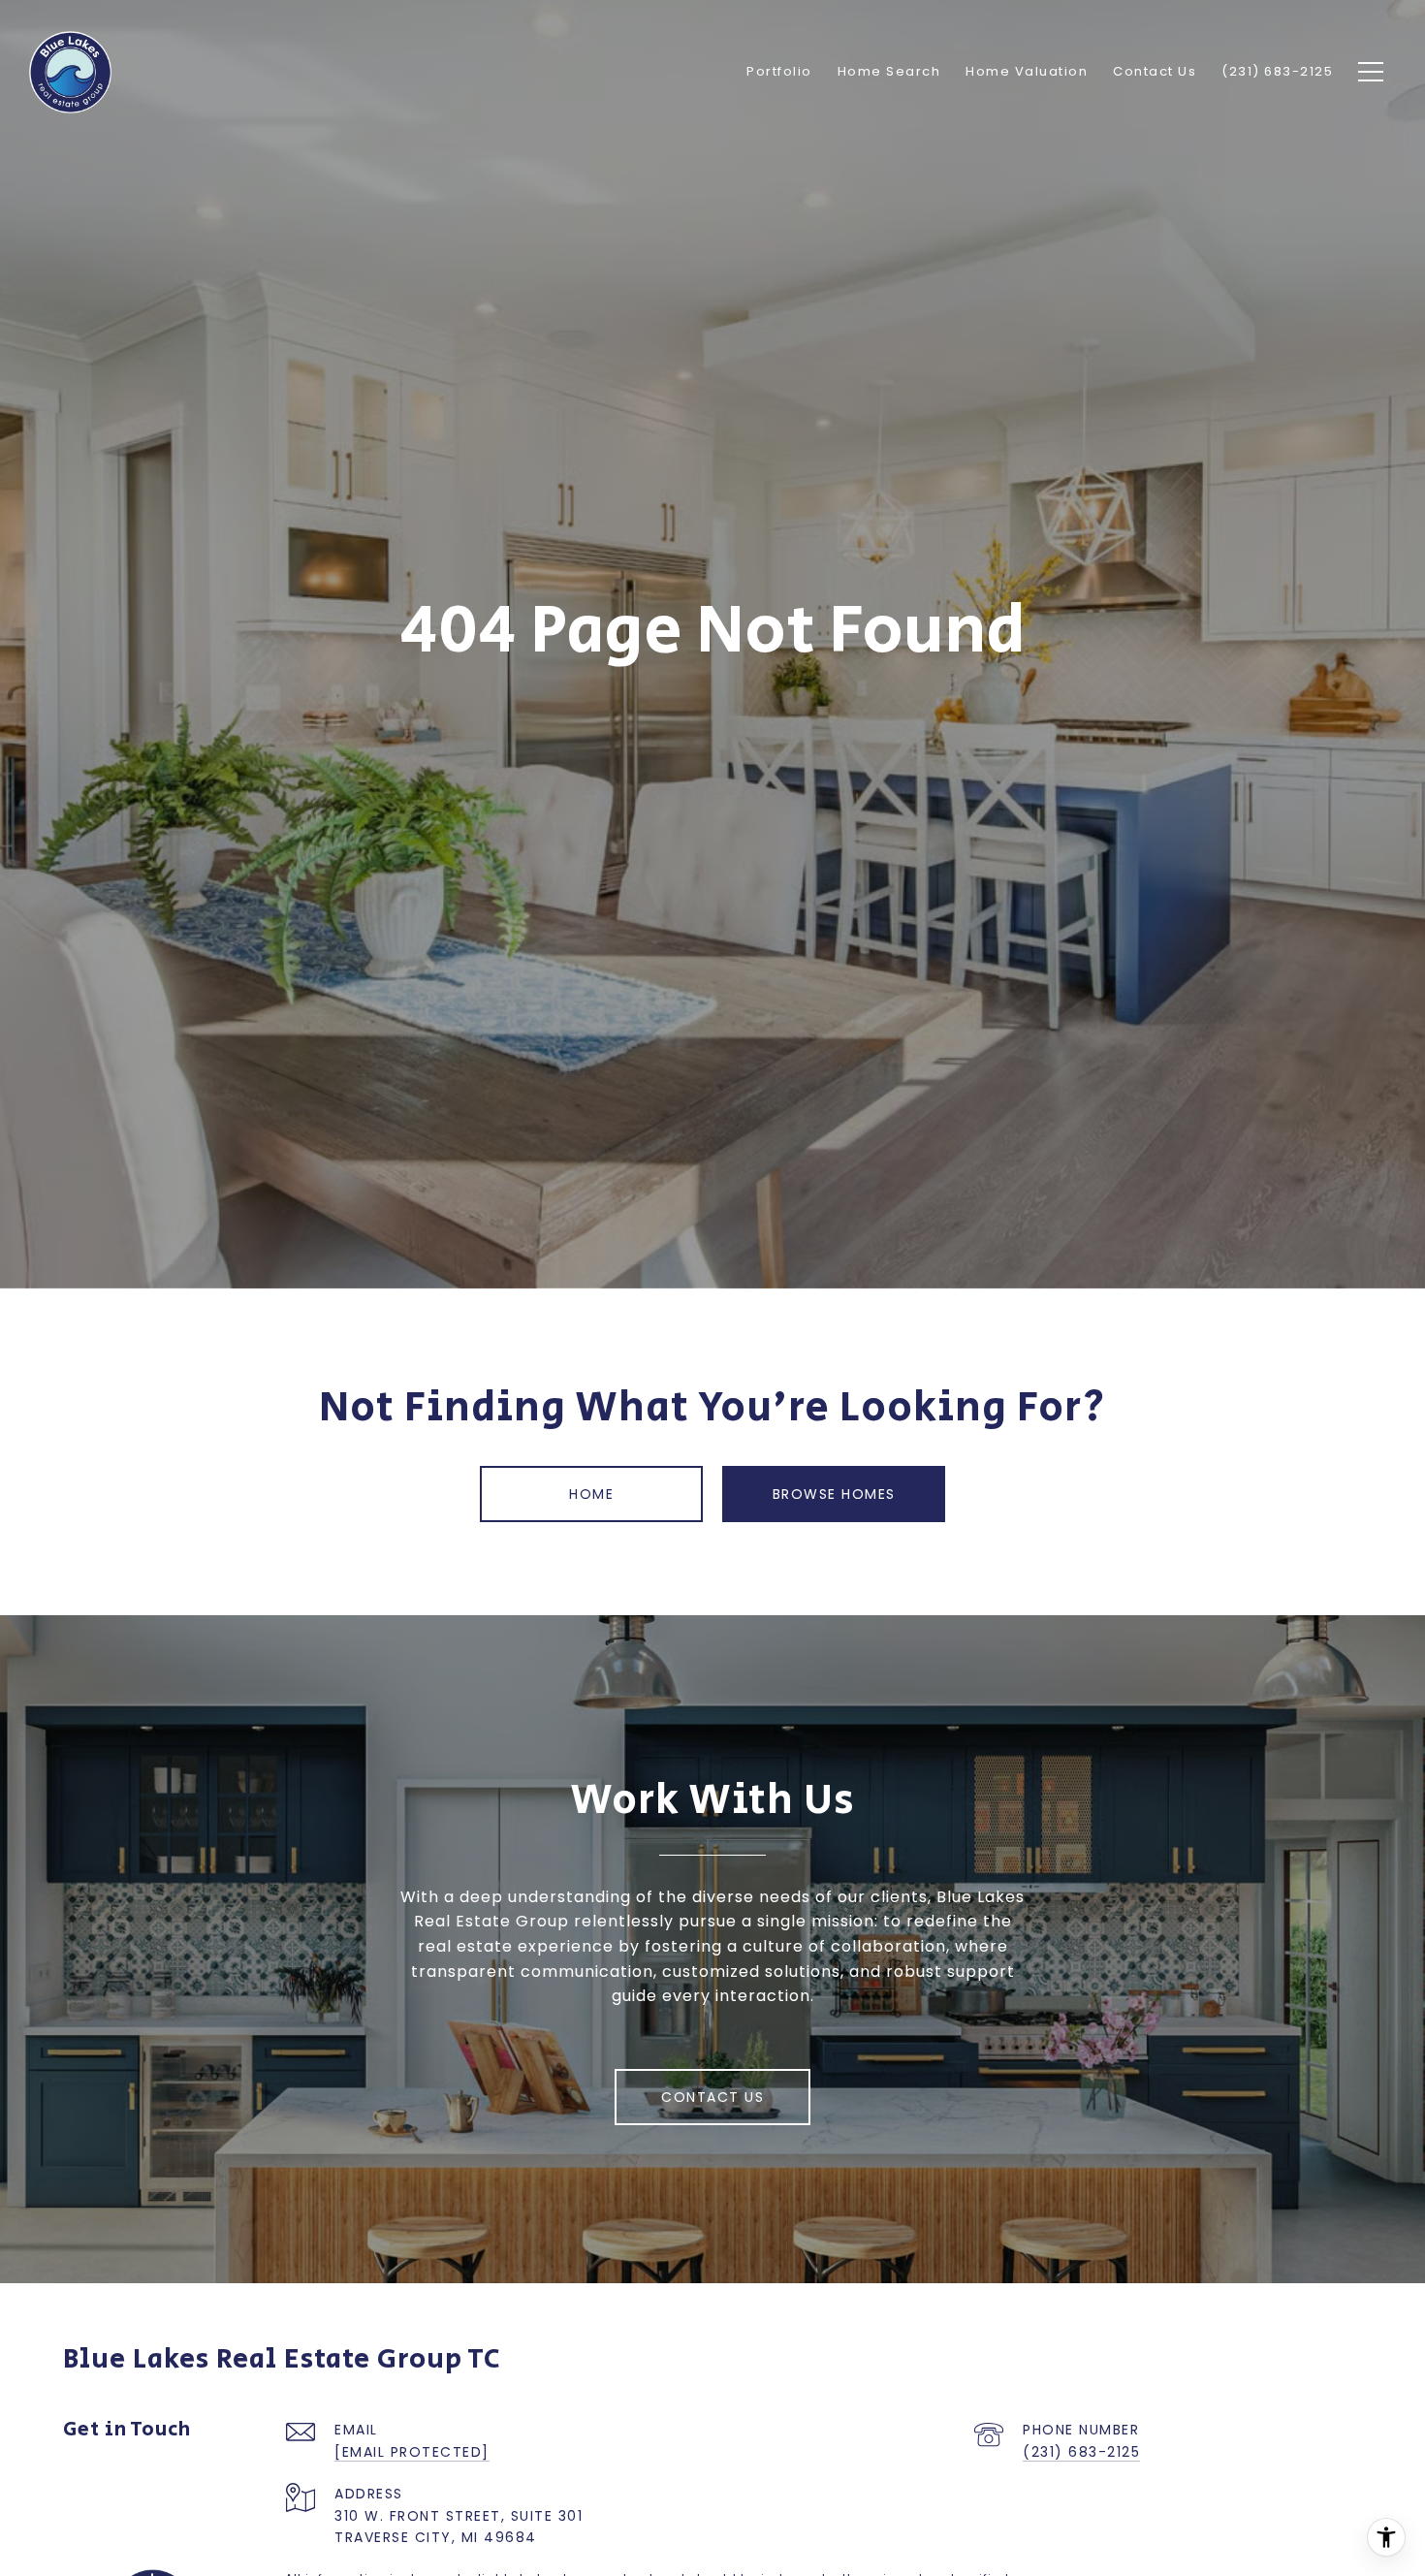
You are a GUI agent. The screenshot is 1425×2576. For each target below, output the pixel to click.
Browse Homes (834, 1494)
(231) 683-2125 (1081, 2452)
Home (591, 1494)
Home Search (889, 71)
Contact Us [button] (712, 2097)
